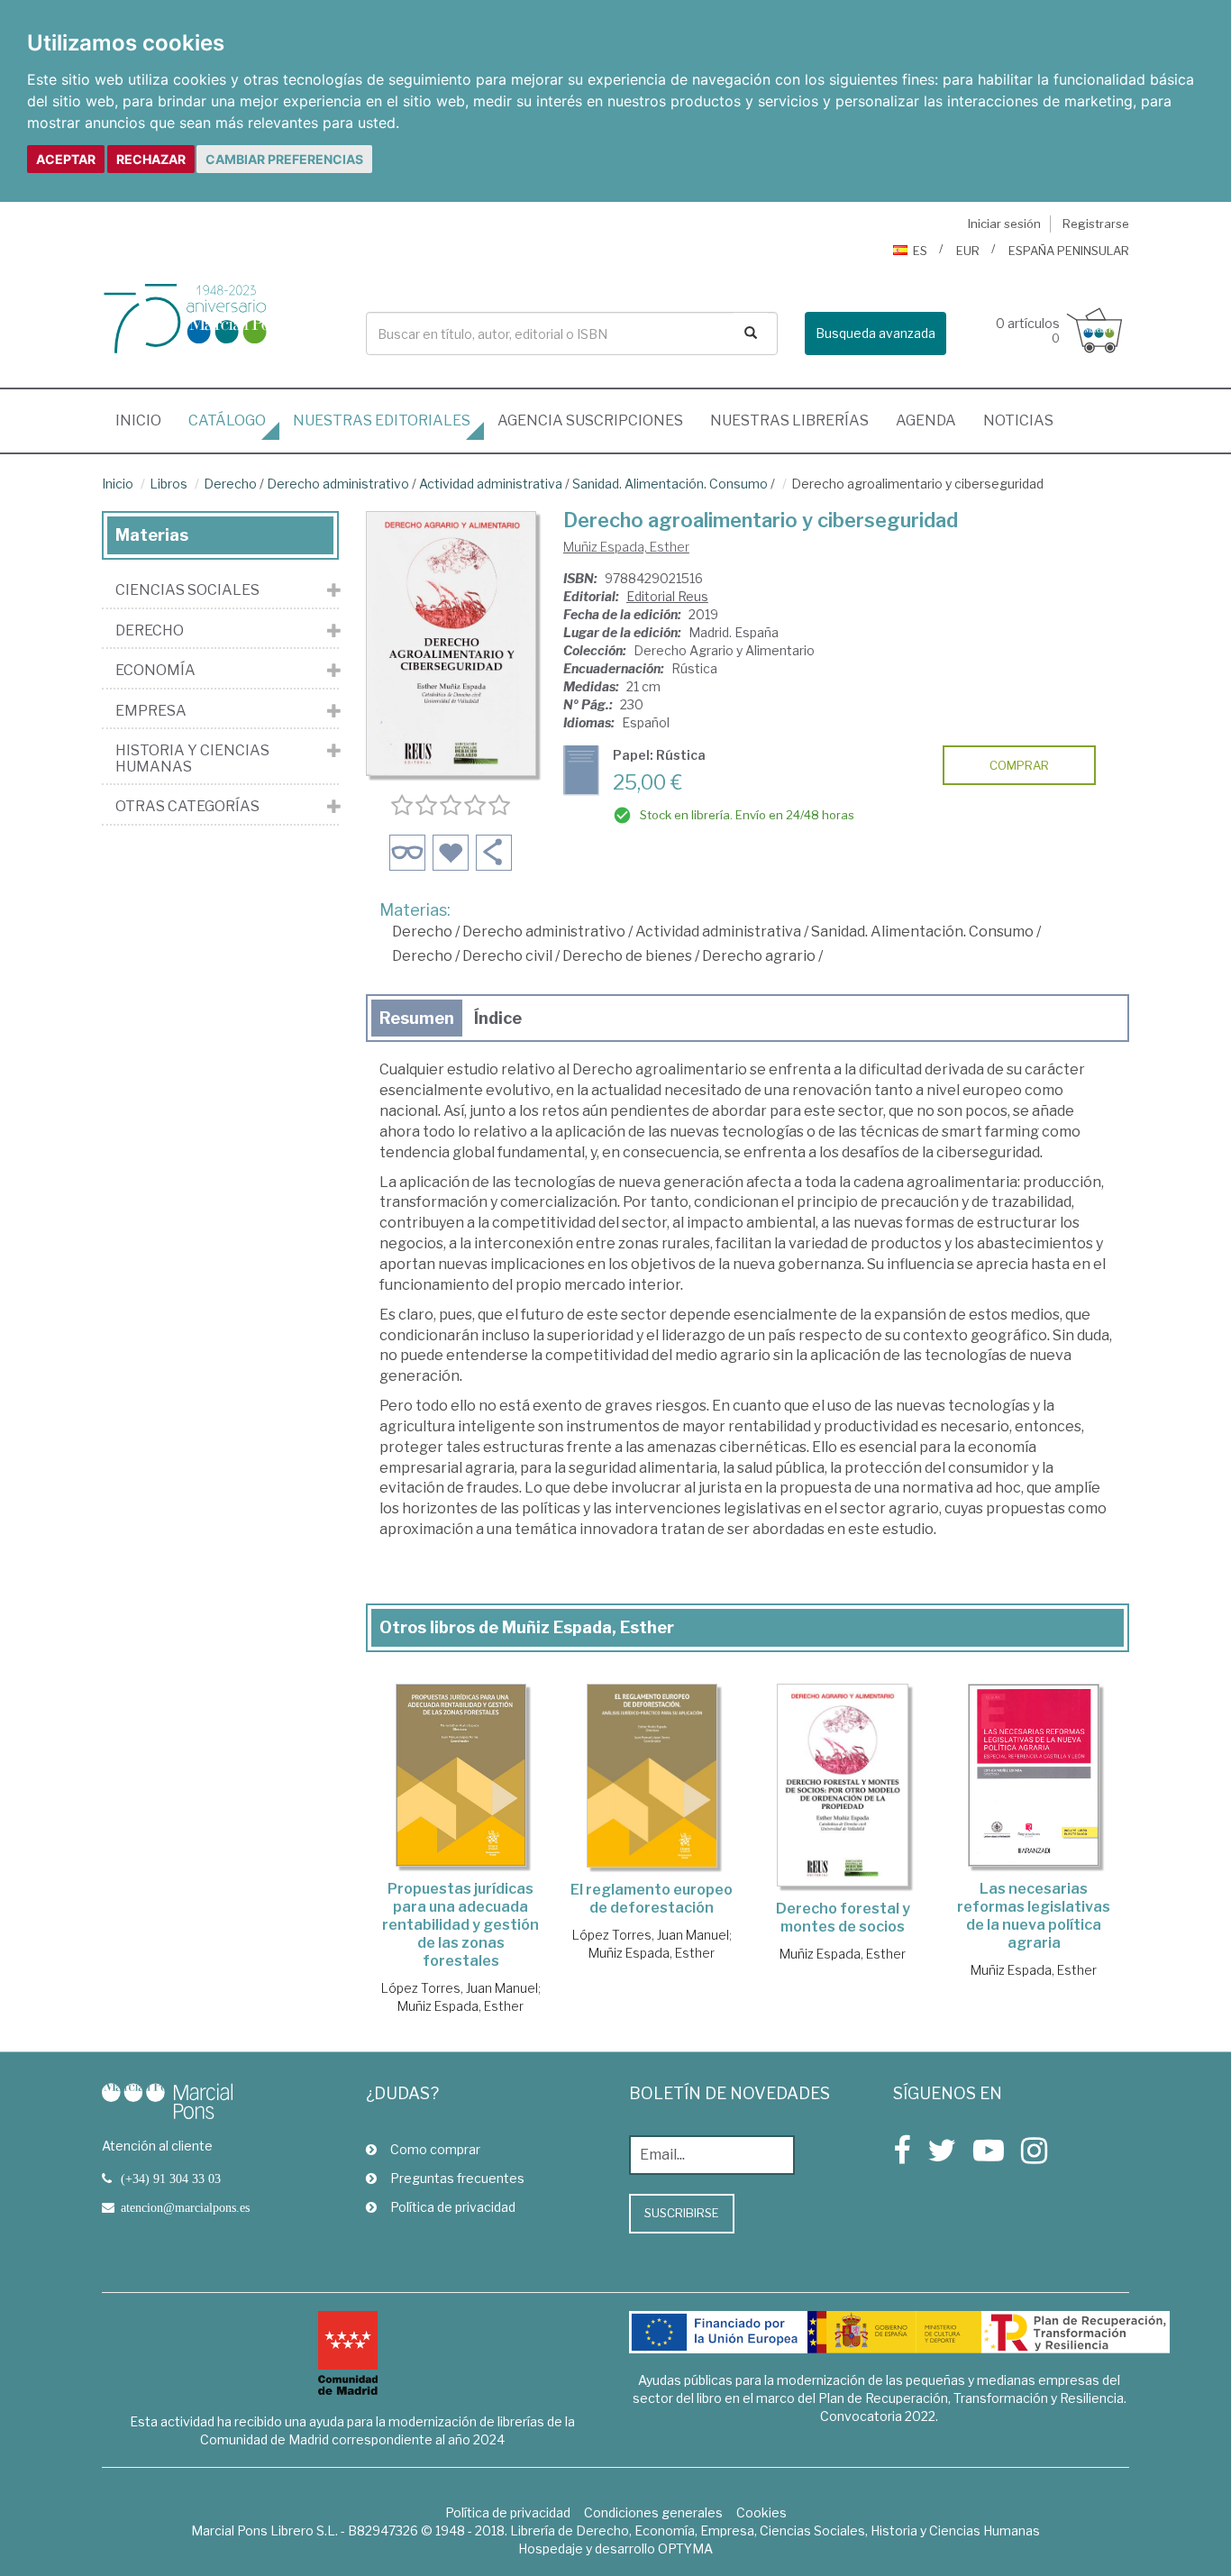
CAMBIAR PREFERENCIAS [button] (284, 159)
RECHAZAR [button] (151, 159)
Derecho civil (507, 956)
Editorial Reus (667, 596)
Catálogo (227, 420)
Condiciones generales (653, 2512)
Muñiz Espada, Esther (626, 547)
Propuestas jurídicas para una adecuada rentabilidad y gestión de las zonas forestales (460, 1925)
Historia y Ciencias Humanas (192, 758)
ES (920, 251)
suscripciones (590, 420)
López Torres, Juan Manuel (460, 1988)
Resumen (417, 1018)
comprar (1019, 765)
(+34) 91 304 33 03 (171, 2179)
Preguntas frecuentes (457, 2178)
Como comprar (435, 2149)
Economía (155, 671)
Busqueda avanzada (875, 333)
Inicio (145, 420)
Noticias (1018, 420)
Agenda (926, 420)
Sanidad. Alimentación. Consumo (670, 484)
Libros (169, 484)
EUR (968, 251)
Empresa (151, 711)
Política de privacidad (453, 2207)
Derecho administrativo (338, 484)
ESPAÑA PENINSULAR (1069, 251)
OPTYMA (685, 2549)
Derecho (230, 484)
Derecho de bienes (627, 956)
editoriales (382, 420)
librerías (789, 420)
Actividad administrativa (491, 484)
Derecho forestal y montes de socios (843, 1918)
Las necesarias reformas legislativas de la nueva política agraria (1034, 1916)
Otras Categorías (187, 807)
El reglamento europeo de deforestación (652, 1899)
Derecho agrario (759, 956)
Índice (498, 1018)
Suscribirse (682, 2213)
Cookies (761, 2512)
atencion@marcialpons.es (185, 2207)
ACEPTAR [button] (66, 159)
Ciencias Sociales (187, 590)
